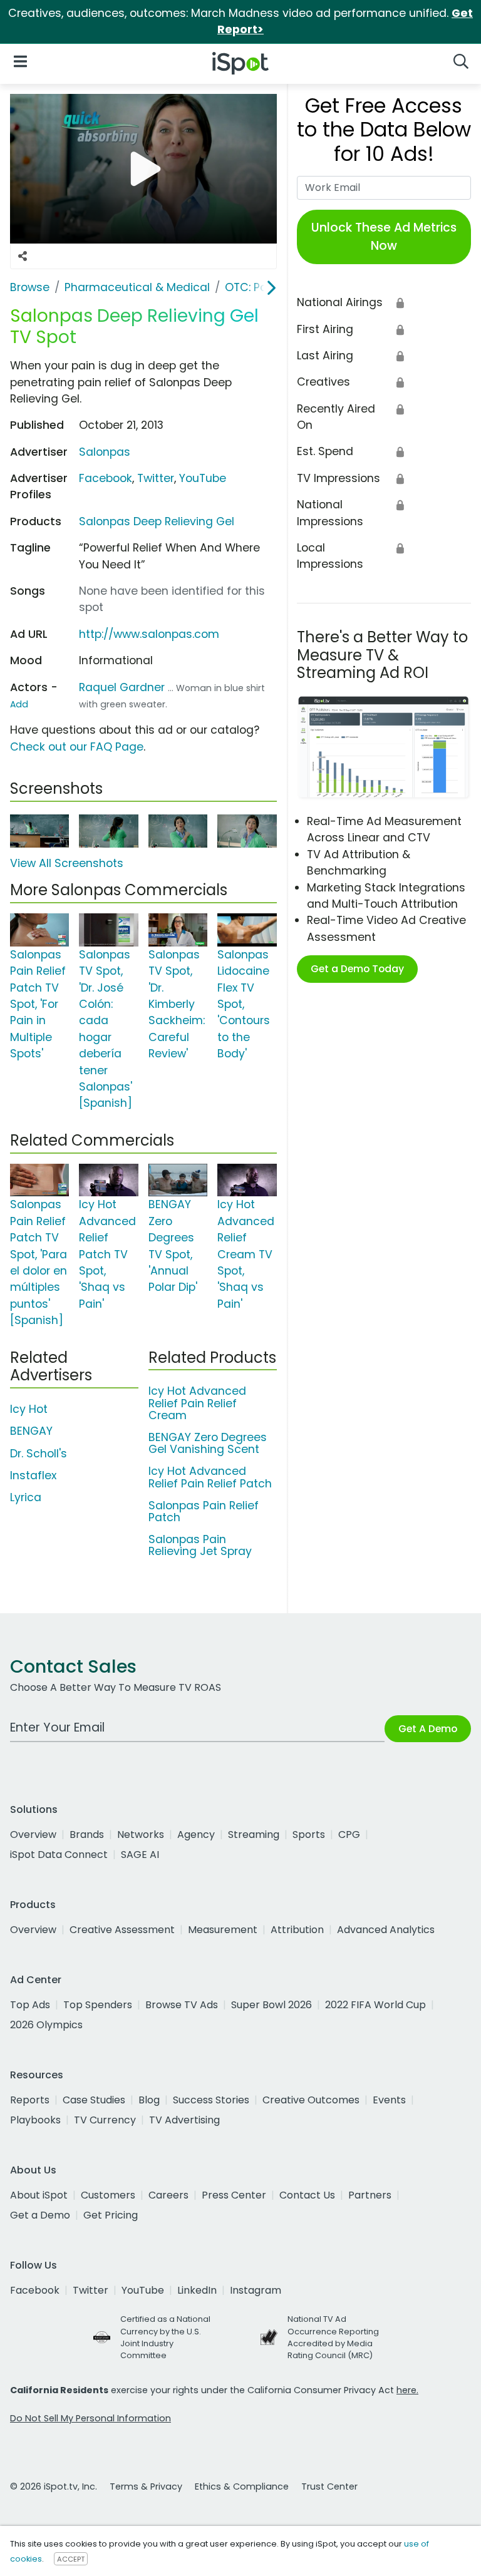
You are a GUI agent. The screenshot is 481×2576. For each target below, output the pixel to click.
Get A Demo (428, 1729)
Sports (309, 1835)
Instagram (256, 2290)
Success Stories (211, 2100)
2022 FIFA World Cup (375, 2005)
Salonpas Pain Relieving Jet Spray (200, 1545)
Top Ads (30, 2005)
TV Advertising (184, 2120)
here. (407, 2390)
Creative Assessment (122, 1930)
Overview (33, 1835)
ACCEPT (71, 2559)
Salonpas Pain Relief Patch (204, 1511)
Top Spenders (98, 2005)
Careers (168, 2195)
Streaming (254, 1835)
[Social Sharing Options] (23, 256)
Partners (370, 2195)
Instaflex (33, 1475)
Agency (196, 1835)
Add (19, 704)
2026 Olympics (46, 2025)
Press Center (234, 2195)
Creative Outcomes (311, 2100)
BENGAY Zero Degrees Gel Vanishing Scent (208, 1443)
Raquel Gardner (122, 687)
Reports (30, 2100)
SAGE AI (140, 1855)
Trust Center (329, 2486)
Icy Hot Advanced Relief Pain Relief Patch (210, 1477)
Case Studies (94, 2100)
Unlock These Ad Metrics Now (384, 237)
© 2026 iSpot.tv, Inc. (54, 2486)
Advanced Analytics (386, 1930)
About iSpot (39, 2195)
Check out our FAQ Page (77, 747)
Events (389, 2100)
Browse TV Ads (182, 2005)
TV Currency (105, 2120)
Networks (141, 1835)
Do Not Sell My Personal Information (91, 2418)
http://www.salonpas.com (149, 634)
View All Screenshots (67, 863)
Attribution (297, 1930)
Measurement (223, 1930)
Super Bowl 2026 (272, 2005)
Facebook (106, 478)
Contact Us (307, 2195)
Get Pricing (111, 2215)
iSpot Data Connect (59, 1855)
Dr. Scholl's (39, 1454)
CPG (349, 1835)
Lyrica (26, 1497)
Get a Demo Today (357, 969)
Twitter (156, 478)
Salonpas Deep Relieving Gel (157, 521)
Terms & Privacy (146, 2486)
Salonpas (105, 452)
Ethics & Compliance (242, 2486)
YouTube (203, 478)
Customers (108, 2195)
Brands (87, 1835)
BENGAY (31, 1431)
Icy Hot (29, 1409)
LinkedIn (197, 2290)
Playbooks (35, 2120)
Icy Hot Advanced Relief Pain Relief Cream (197, 1403)
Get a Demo (40, 2215)
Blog (149, 2100)
